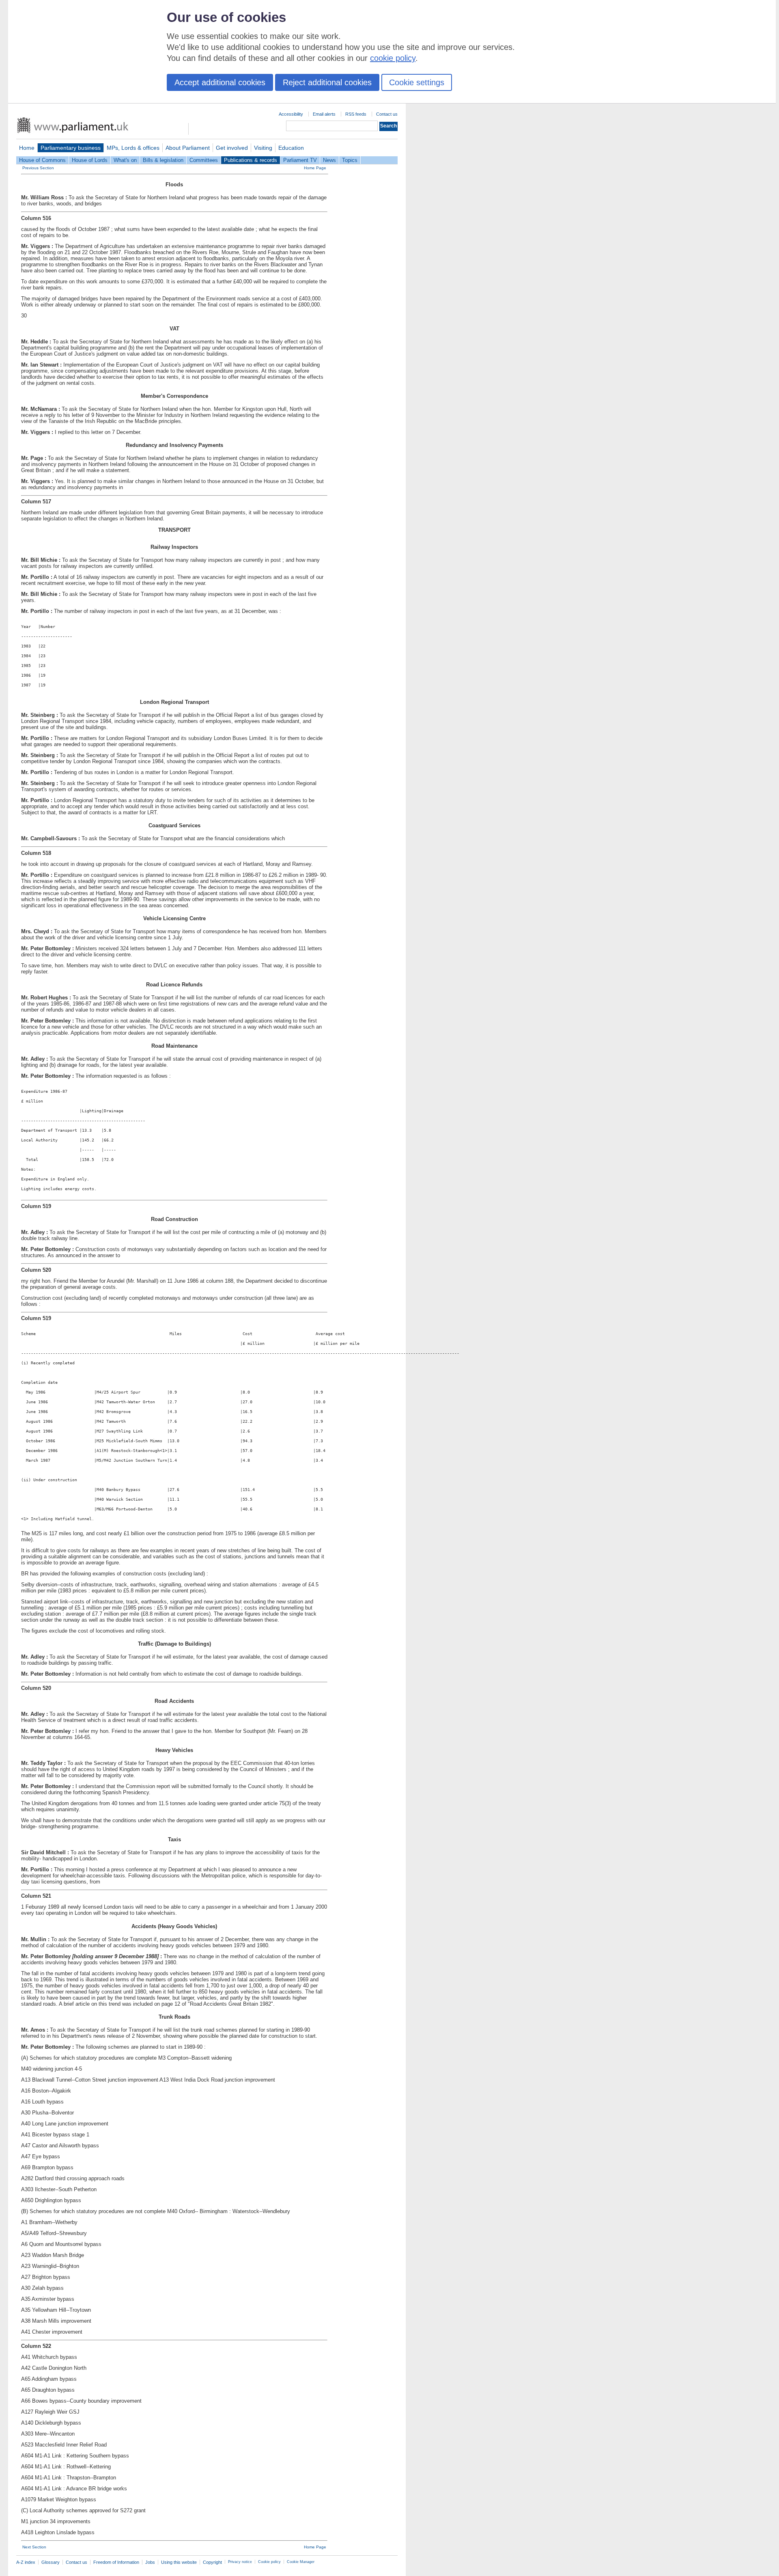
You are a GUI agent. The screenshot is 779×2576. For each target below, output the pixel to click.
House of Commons (42, 160)
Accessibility (291, 114)
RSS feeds (356, 114)
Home (27, 148)
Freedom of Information (116, 2562)
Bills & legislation (163, 160)
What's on (125, 160)
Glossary (51, 2562)
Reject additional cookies (327, 82)
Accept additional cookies (220, 82)
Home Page (315, 168)
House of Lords (90, 160)
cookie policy (393, 58)
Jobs (150, 2562)
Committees (204, 160)
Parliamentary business (71, 148)
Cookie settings (417, 82)
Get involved (232, 148)
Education (291, 148)
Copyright (212, 2562)
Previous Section (38, 168)
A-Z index (26, 2562)
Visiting (263, 148)
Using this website (179, 2562)
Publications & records (251, 160)
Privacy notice (240, 2562)
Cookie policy (269, 2562)
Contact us (387, 114)
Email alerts (324, 114)
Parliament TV (300, 160)
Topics (350, 160)
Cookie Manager (301, 2562)
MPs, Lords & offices (133, 148)
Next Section (34, 2547)
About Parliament (188, 148)
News (329, 160)
